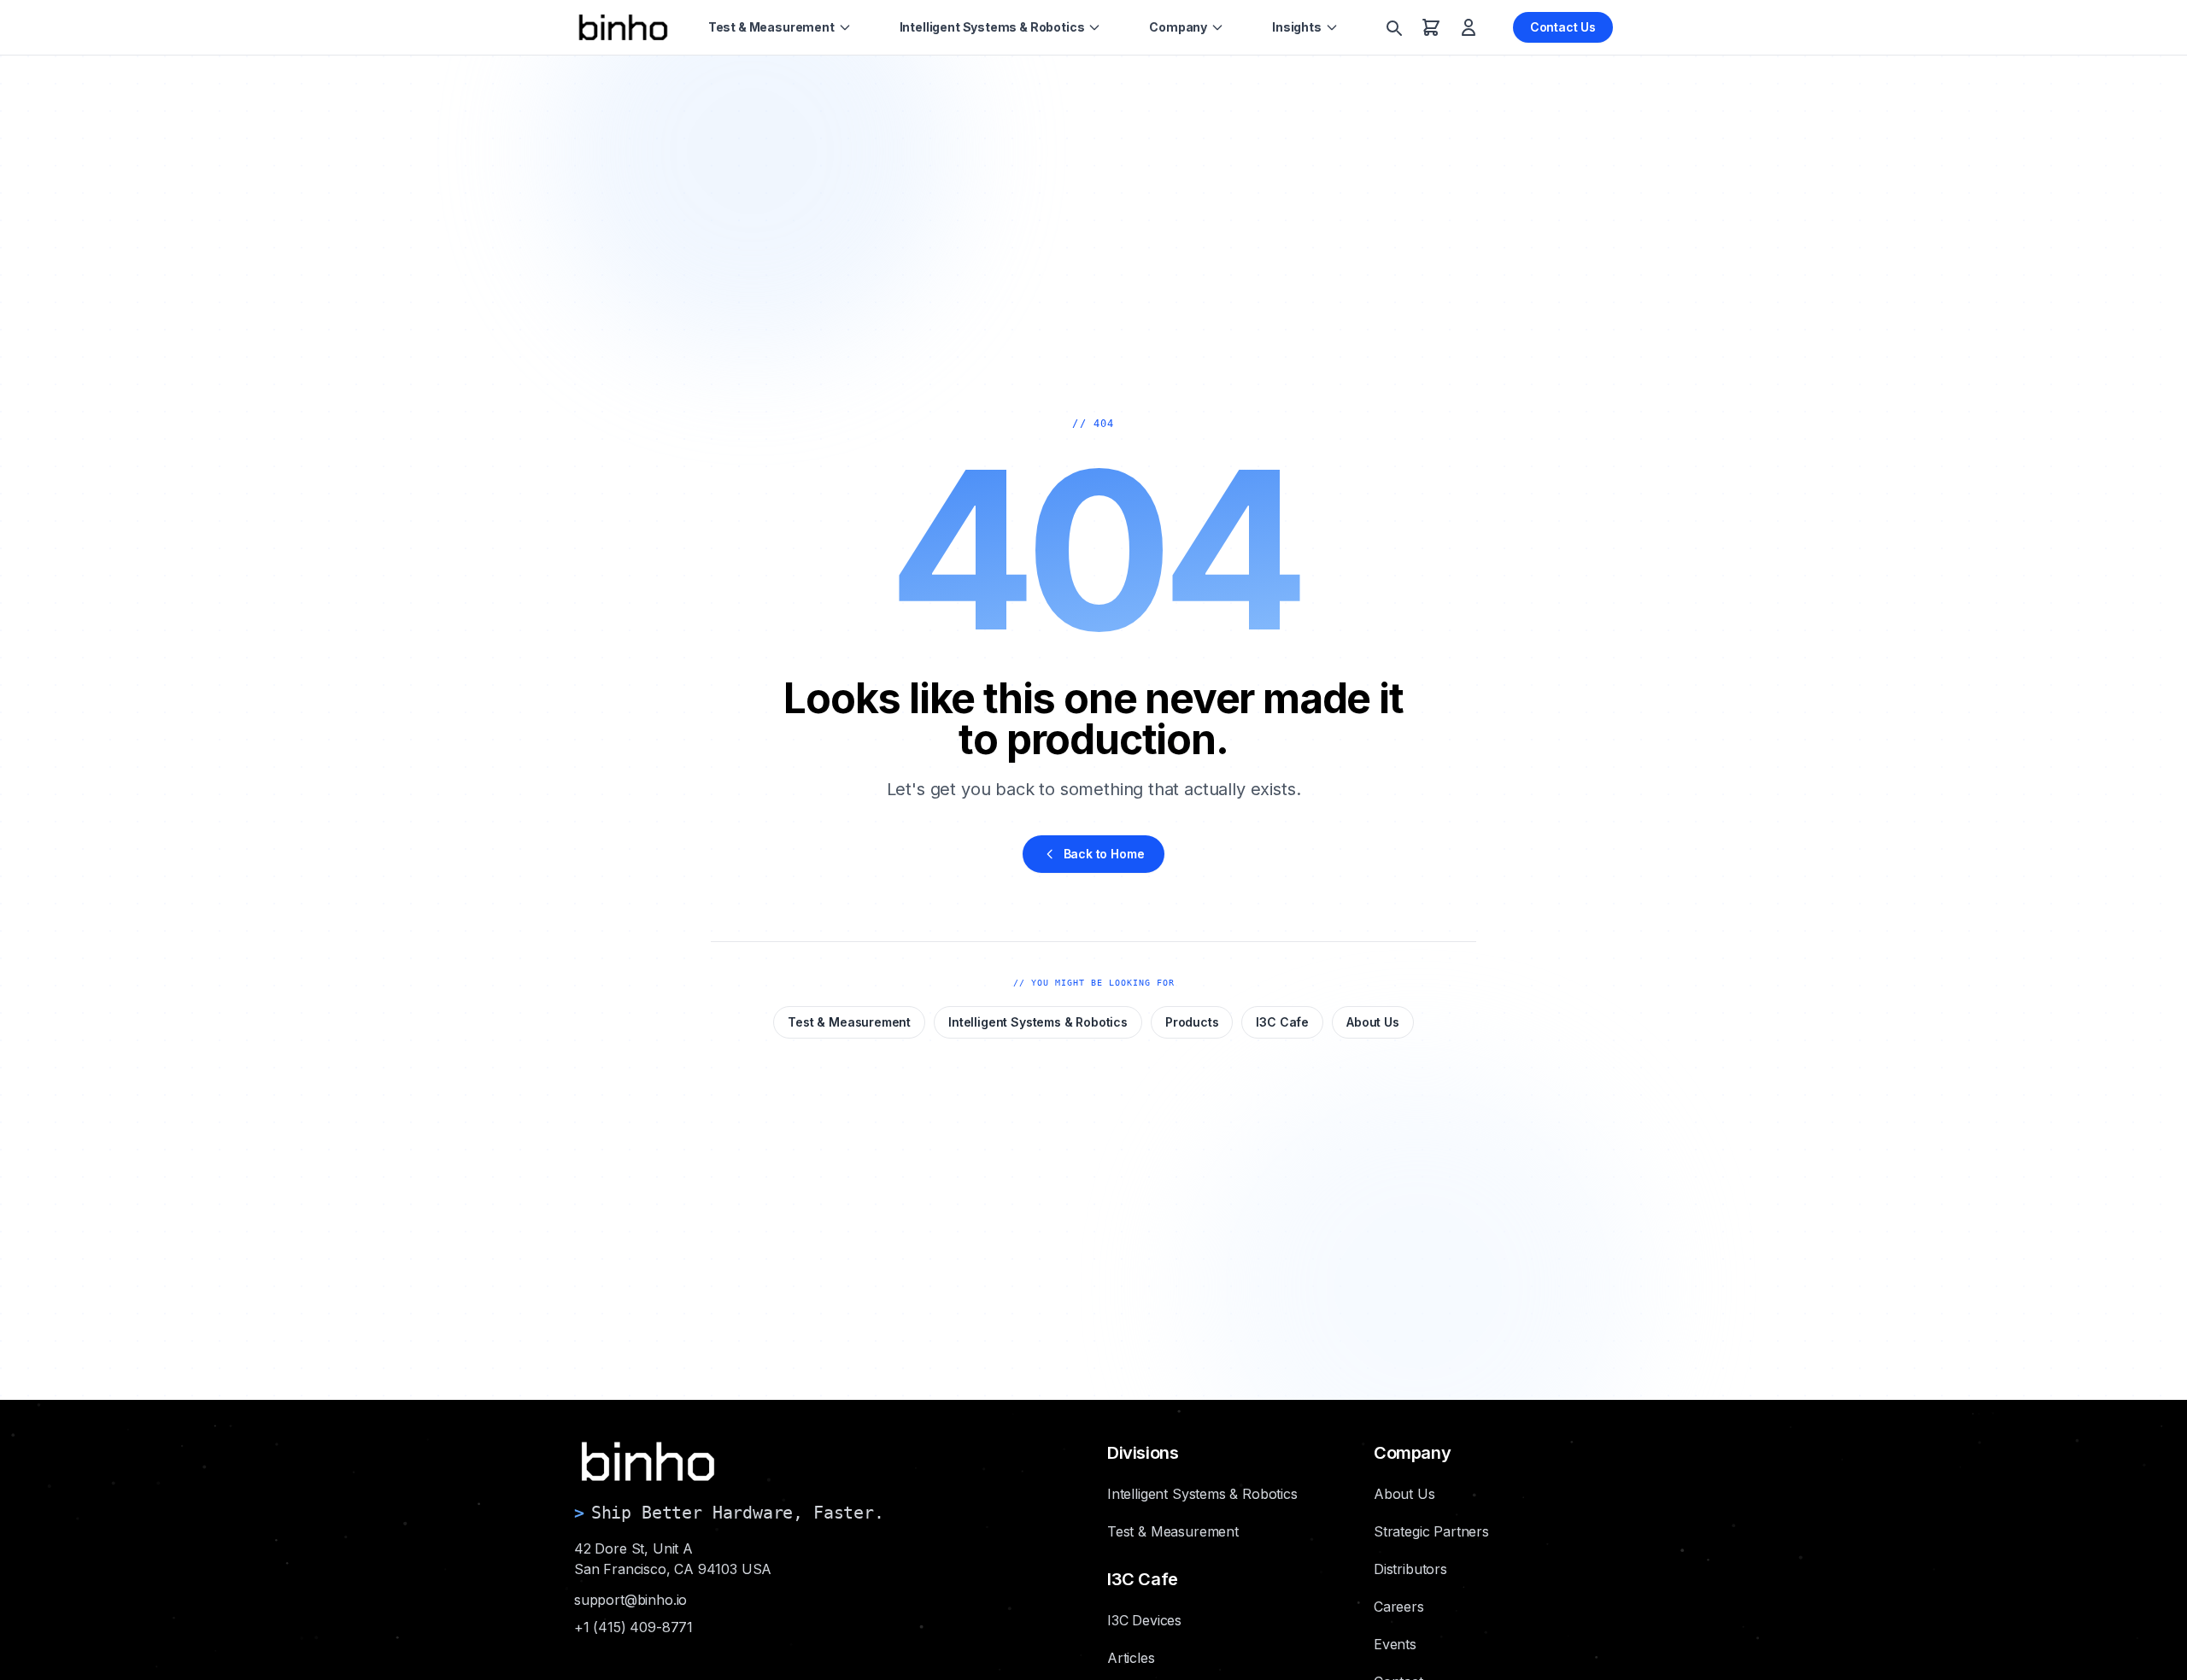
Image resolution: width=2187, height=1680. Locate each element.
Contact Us (1563, 27)
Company (1178, 27)
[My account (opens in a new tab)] (1469, 27)
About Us (1373, 1022)
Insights (1297, 27)
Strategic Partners (1431, 1531)
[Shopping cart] (1431, 27)
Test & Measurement (771, 27)
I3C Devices (1144, 1620)
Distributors (1410, 1569)
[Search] (1393, 27)
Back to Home (1104, 854)
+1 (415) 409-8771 (633, 1627)
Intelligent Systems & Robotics (992, 27)
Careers (1399, 1607)
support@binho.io (630, 1600)
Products (1192, 1022)
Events (1395, 1644)
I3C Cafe (1282, 1022)
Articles (1131, 1658)
